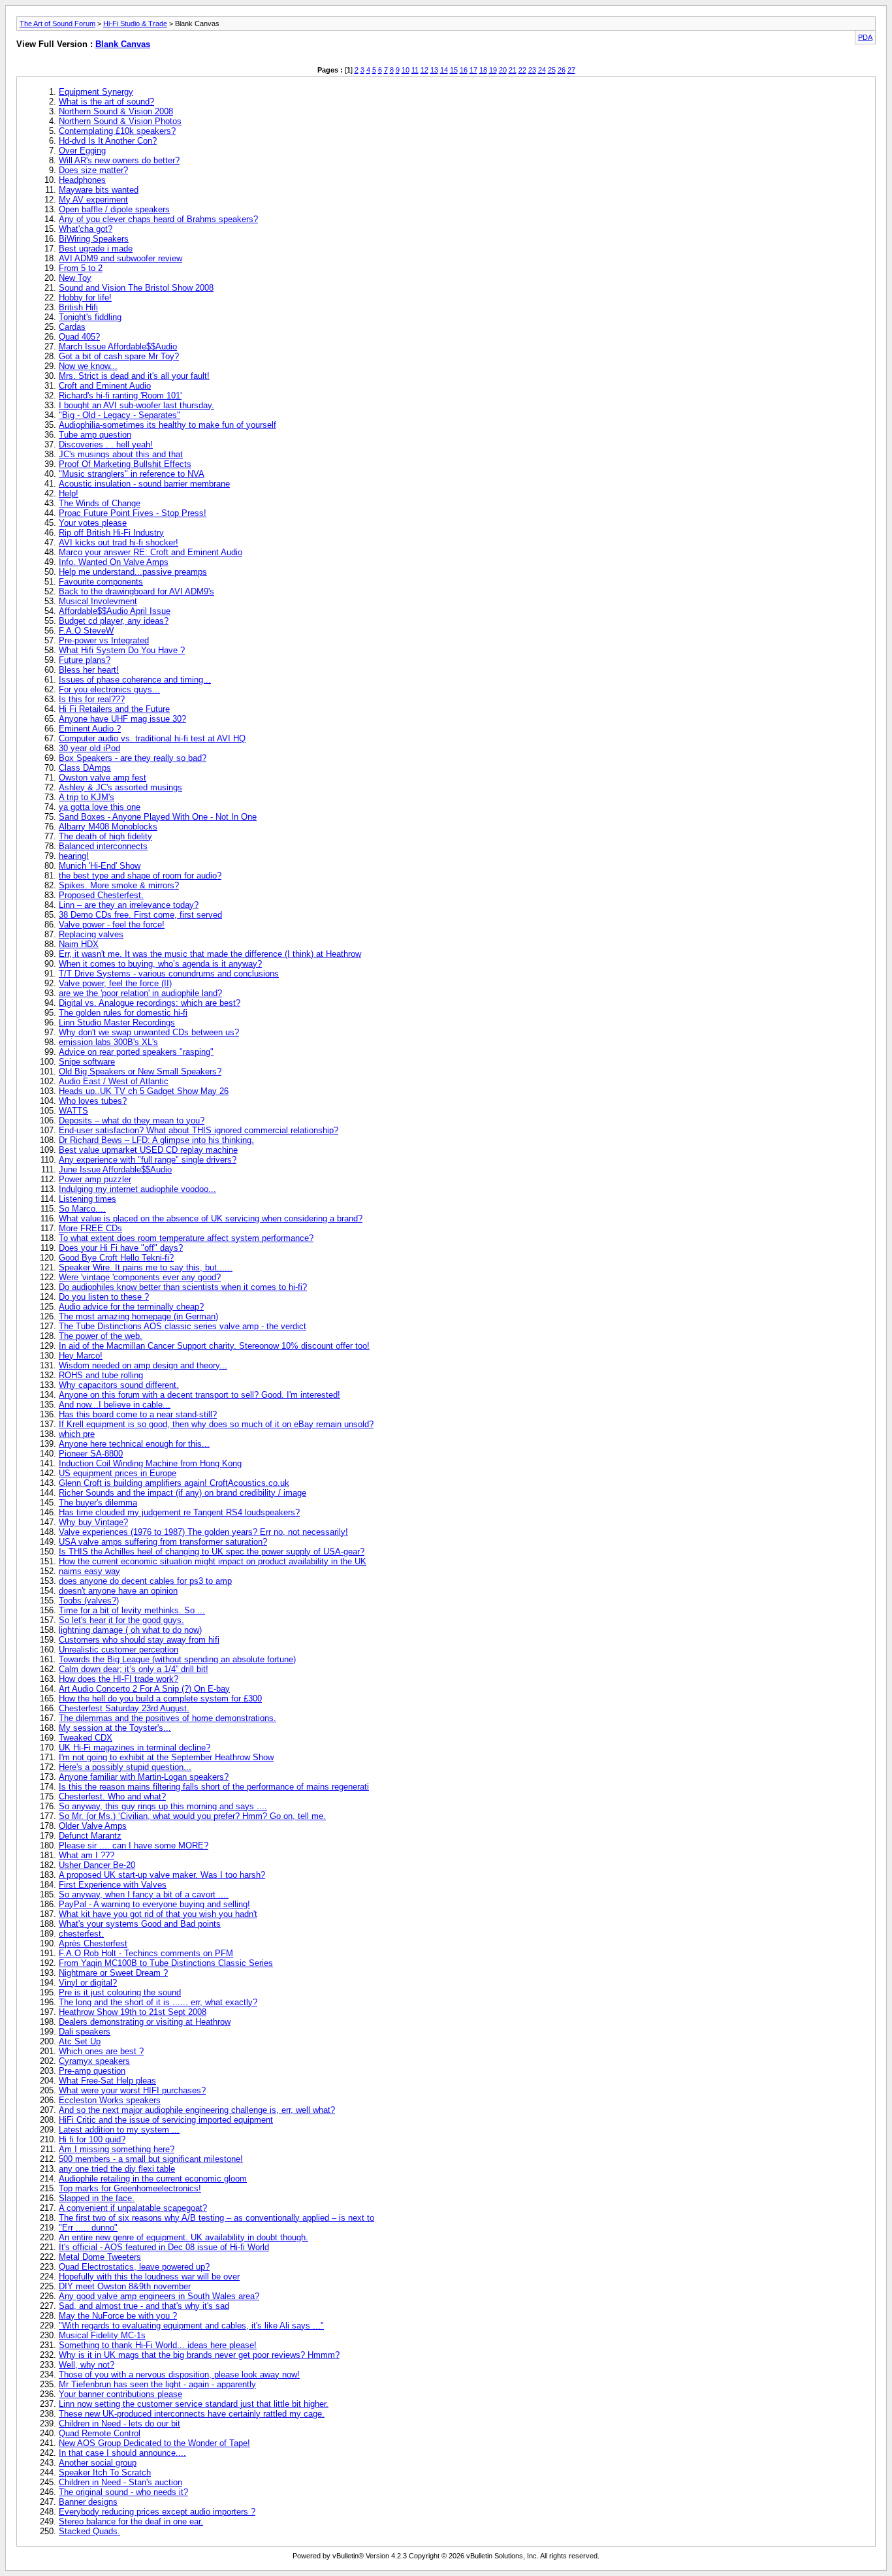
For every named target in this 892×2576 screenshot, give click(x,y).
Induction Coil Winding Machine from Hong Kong (150, 1463)
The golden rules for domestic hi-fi (123, 1013)
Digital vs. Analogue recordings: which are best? (150, 1003)
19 (493, 70)
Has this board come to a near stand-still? (138, 1414)
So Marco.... (82, 1209)
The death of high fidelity (105, 836)
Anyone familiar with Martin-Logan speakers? (144, 1777)
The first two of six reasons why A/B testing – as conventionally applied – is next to (216, 2218)
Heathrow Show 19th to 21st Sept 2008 (133, 2012)
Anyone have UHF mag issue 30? (122, 719)
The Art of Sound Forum (57, 24)
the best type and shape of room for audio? (140, 876)
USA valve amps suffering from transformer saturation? (163, 1542)
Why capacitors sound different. (119, 1385)
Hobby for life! (85, 298)
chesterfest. (81, 1934)
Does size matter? (93, 170)
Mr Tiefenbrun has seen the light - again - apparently (157, 2384)
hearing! (74, 856)
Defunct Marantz (90, 1836)
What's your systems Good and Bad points (140, 1924)
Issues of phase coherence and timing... (135, 680)
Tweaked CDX (86, 1738)
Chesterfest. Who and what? (112, 1796)
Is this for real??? (92, 699)
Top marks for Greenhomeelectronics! (130, 2188)
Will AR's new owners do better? (119, 160)
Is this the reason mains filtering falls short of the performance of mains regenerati (214, 1787)
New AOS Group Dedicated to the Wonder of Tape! (154, 2443)
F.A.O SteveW (86, 631)
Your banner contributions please (120, 2394)
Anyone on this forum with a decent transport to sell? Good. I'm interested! (199, 1395)
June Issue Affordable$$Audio (115, 1169)
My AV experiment (93, 200)
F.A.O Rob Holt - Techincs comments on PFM (146, 1953)
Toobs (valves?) (89, 1601)
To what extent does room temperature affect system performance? (186, 1238)
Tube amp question (95, 435)
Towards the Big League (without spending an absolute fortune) (177, 1659)
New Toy (75, 278)
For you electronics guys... (109, 689)
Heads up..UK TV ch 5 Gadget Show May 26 (144, 1091)
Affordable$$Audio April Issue (115, 611)
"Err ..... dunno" (88, 2228)
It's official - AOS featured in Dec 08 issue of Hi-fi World (164, 2247)
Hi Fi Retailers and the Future (114, 709)
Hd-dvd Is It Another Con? (108, 141)
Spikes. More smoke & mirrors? (119, 885)
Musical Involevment (98, 601)
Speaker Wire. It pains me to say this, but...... (146, 1267)
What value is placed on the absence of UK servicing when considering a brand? (211, 1218)
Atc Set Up (80, 2041)
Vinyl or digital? (88, 1983)
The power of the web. (101, 1336)
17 (473, 70)
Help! (69, 493)
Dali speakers (85, 2032)
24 (542, 70)
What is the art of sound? (106, 102)
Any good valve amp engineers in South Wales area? (159, 2296)
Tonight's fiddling (90, 317)
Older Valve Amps (93, 1826)
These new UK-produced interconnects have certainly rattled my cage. (192, 2414)
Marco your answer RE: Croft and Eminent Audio (151, 552)
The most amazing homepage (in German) (138, 1316)
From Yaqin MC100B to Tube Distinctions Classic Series (166, 1963)
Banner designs (88, 2502)
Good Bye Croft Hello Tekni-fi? (116, 1258)
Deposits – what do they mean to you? (132, 1120)
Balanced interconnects (103, 846)
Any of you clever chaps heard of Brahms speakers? (158, 219)
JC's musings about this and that (121, 454)
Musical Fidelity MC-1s (102, 2335)
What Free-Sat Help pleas (107, 2081)
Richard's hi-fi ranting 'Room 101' (120, 395)
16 (464, 70)
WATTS (73, 1111)
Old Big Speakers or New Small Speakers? (140, 1071)
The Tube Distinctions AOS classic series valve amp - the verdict (183, 1326)
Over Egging (82, 151)
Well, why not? (87, 2365)
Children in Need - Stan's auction (120, 2482)
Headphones (82, 180)
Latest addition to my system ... (119, 2130)
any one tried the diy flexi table (117, 2169)
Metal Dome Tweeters (100, 2257)
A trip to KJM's (87, 797)
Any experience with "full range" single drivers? (148, 1160)
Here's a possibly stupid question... (125, 1767)
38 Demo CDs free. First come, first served (140, 915)
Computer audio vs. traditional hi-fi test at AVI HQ (152, 738)
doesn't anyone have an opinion (118, 1591)
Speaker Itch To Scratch (105, 2472)
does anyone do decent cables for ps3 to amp (145, 1581)
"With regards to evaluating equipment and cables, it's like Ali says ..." (191, 2326)
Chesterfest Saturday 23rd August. (124, 1708)
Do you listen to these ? (104, 1297)
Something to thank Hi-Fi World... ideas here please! (158, 2345)
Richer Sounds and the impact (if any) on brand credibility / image (183, 1493)
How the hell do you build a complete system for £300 (160, 1699)
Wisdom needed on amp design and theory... (143, 1365)
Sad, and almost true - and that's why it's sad (144, 2306)
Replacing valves (91, 934)
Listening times (88, 1199)
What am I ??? (87, 1855)
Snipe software (87, 1062)
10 (406, 70)
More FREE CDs (90, 1228)
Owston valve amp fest (103, 778)
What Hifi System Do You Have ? (122, 650)
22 (522, 70)
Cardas (72, 327)
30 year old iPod (89, 748)
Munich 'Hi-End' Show (100, 866)
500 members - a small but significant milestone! (151, 2159)
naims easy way (89, 1571)
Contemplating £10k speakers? (117, 131)
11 (415, 70)
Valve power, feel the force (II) (115, 983)
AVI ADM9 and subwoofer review (120, 258)
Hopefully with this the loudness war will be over (149, 2277)
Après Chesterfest (93, 1943)
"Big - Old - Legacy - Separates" (119, 415)
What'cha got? (86, 229)
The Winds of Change (100, 503)
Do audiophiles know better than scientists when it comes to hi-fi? (183, 1287)
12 (424, 70)
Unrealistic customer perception (119, 1650)
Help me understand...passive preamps (133, 572)
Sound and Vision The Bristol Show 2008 (136, 288)
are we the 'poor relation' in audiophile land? (140, 993)
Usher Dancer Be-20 (97, 1865)
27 (571, 70)
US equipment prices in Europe (118, 1473)
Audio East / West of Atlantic (114, 1081)
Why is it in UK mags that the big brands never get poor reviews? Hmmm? (199, 2355)
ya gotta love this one (100, 807)
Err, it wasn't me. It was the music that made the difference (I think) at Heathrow (210, 954)
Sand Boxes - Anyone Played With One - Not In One (158, 817)
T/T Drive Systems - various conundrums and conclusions (169, 974)
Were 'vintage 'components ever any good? (140, 1277)
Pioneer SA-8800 (91, 1454)
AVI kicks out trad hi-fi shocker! (119, 542)
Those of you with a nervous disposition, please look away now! (179, 2375)
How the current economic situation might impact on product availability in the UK (213, 1561)
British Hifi (78, 307)
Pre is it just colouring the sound (120, 1992)
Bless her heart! (89, 670)
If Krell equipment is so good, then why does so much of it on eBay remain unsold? (216, 1424)
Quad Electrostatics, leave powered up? (134, 2267)
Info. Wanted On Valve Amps (114, 562)
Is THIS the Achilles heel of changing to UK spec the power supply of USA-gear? (212, 1552)
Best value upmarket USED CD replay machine (148, 1150)
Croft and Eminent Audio (105, 386)
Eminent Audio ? (90, 729)
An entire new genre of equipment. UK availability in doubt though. (183, 2237)
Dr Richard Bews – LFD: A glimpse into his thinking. (156, 1140)
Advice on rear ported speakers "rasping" (136, 1052)
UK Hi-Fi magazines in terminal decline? (135, 1747)
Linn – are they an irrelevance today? (129, 905)
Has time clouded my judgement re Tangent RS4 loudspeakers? (179, 1512)
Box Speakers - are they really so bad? (133, 758)
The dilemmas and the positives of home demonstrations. (167, 1718)
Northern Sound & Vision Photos (120, 121)
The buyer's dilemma (98, 1503)
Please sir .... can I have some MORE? (134, 1845)
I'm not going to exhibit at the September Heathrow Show (166, 1757)
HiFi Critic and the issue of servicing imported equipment (166, 2120)
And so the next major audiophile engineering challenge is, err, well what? (197, 2110)
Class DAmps (85, 768)
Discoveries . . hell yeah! (106, 444)
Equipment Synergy (96, 92)
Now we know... (88, 366)
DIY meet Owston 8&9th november (125, 2286)
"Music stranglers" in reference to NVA (132, 474)
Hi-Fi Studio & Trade (135, 24)
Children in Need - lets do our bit (119, 2423)
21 (513, 70)
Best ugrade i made (96, 249)
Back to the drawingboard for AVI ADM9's (136, 591)
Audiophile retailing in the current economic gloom (153, 2179)
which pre (77, 1434)
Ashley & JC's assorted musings (120, 787)
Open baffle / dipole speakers (114, 209)
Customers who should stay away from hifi (139, 1640)
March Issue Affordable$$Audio (118, 346)
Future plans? (85, 660)
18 (483, 70)
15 (454, 70)
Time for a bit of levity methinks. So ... (132, 1610)
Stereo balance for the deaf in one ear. (131, 2521)
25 (552, 70)
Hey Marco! (81, 1356)
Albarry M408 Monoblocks (108, 827)
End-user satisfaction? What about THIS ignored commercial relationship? (199, 1130)
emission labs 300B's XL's (108, 1042)
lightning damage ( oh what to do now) (130, 1630)
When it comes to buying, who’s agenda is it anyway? (160, 964)
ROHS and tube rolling (101, 1375)
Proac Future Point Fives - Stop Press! (133, 513)
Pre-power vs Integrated (104, 640)
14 (444, 70)
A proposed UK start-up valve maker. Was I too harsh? (162, 1875)
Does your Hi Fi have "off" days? (121, 1248)
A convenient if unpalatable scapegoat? (133, 2208)
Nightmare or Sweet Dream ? (113, 1973)
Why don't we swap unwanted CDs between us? (149, 1032)
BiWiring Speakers (94, 239)
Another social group (98, 2463)
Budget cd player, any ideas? (114, 621)
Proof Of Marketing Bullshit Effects (125, 464)
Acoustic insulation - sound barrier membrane (144, 484)
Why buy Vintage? (93, 1522)
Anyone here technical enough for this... (134, 1444)
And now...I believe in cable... (115, 1405)
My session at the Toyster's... (115, 1728)
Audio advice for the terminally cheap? (131, 1307)
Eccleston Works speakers (110, 2100)
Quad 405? (79, 337)
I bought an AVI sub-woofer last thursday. (136, 405)
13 (434, 70)
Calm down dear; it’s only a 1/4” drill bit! (134, 1669)
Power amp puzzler (95, 1179)
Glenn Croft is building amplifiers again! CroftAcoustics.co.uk (174, 1483)
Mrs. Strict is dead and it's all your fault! (134, 376)
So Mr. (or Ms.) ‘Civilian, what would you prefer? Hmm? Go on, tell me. (192, 1816)
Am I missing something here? (117, 2149)
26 (562, 70)
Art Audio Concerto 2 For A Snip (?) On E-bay (144, 1689)
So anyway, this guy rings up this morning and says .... (163, 1806)
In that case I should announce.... (122, 2453)
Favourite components (101, 582)
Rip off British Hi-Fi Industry (111, 533)
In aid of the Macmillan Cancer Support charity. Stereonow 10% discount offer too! (214, 1346)
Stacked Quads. (89, 2531)
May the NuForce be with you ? (118, 2316)
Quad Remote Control (100, 2433)
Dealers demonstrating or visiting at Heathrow (145, 2022)
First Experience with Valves (113, 1885)
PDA (865, 37)
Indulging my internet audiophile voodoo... (137, 1189)
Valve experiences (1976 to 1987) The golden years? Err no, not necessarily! (203, 1532)
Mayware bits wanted (99, 190)
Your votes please (93, 523)
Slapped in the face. (97, 2198)
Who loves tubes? (93, 1101)
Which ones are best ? (101, 2051)
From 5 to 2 (81, 268)
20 (503, 70)
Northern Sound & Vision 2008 (116, 111)
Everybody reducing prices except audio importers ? (157, 2512)
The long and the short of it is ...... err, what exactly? (158, 2002)
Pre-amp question (92, 2071)
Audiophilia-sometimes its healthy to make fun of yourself (167, 425)
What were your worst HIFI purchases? (132, 2090)
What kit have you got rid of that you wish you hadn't (158, 1914)
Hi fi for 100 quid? (92, 2139)
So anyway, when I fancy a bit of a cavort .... (144, 1894)
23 (532, 70)
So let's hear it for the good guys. (121, 1620)
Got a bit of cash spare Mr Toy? (119, 356)
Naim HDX (79, 944)
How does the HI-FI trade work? (119, 1679)
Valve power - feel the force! (112, 925)
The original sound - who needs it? (123, 2492)
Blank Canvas (123, 44)
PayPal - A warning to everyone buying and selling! (154, 1904)
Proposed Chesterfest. (101, 895)
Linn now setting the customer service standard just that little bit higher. (194, 2404)
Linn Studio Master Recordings (117, 1022)
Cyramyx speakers (94, 2061)
